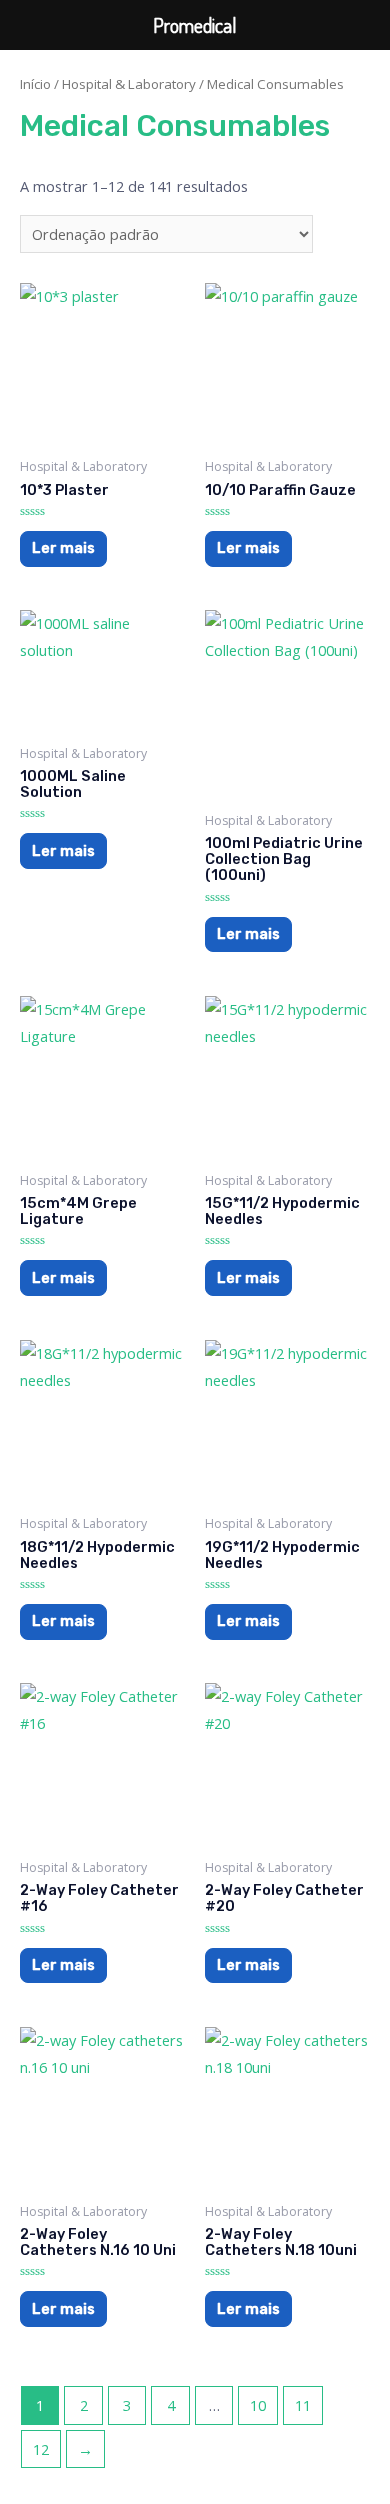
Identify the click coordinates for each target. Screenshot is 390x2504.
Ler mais (63, 548)
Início (35, 84)
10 (258, 2405)
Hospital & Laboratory (129, 84)
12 (41, 2449)
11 (303, 2405)
